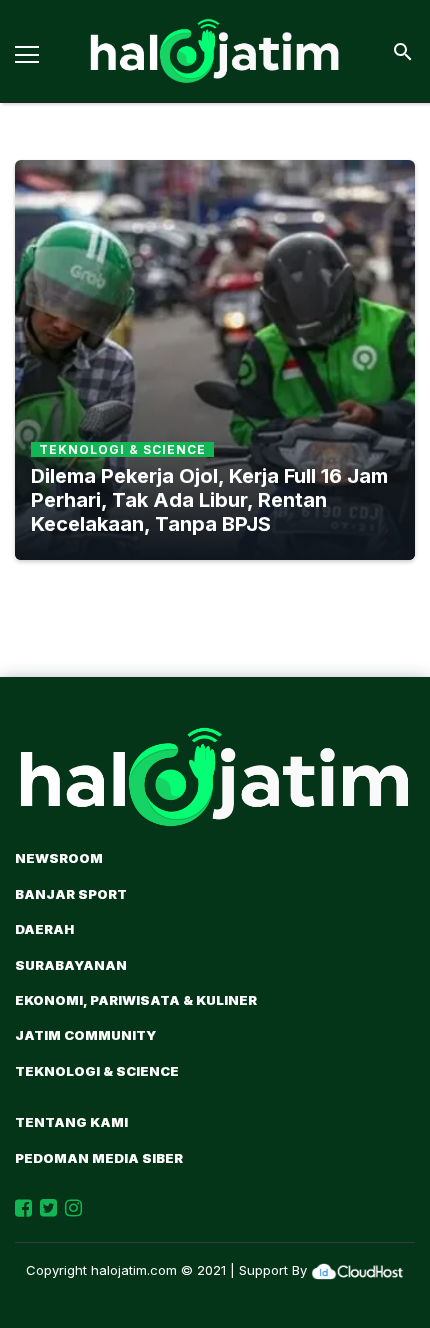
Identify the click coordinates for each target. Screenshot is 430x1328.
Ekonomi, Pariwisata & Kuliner (136, 1000)
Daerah (44, 929)
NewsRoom (59, 858)
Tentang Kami (71, 1122)
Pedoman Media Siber (99, 1158)
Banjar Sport (71, 894)
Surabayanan (71, 965)
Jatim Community (85, 1035)
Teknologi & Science (97, 1071)
